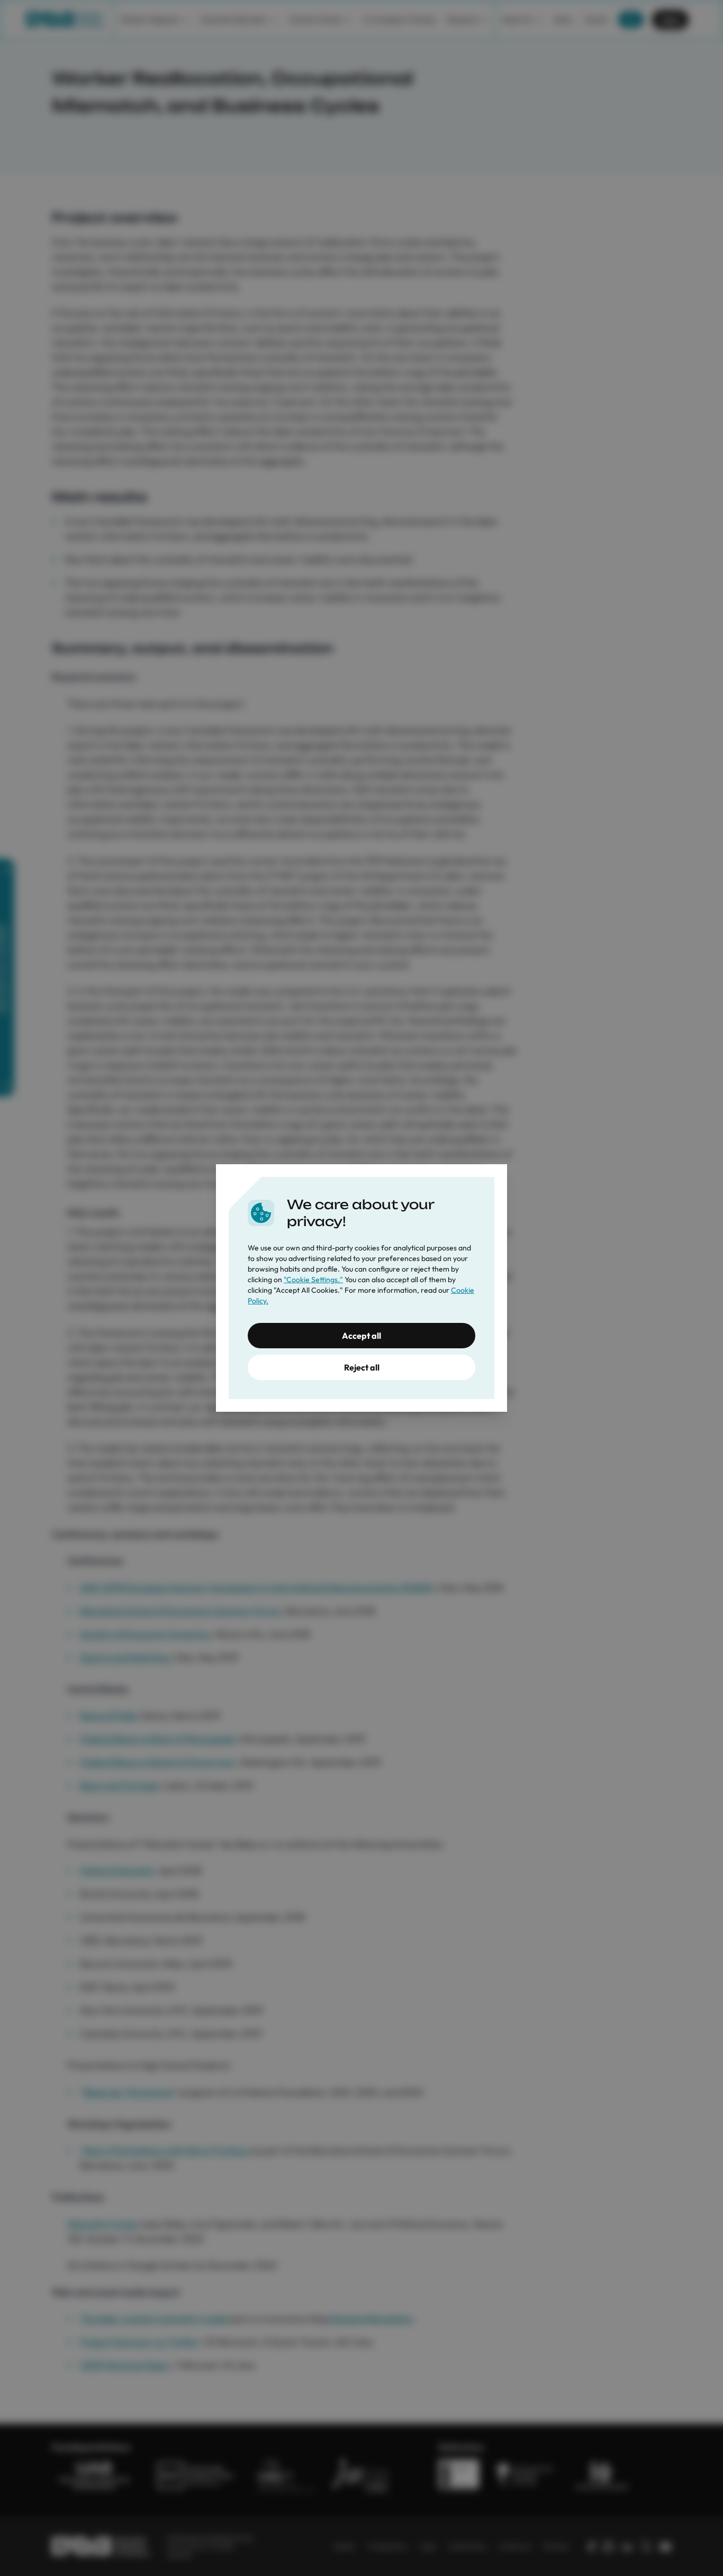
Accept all (361, 1336)
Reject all (362, 1367)
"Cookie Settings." (313, 1280)
